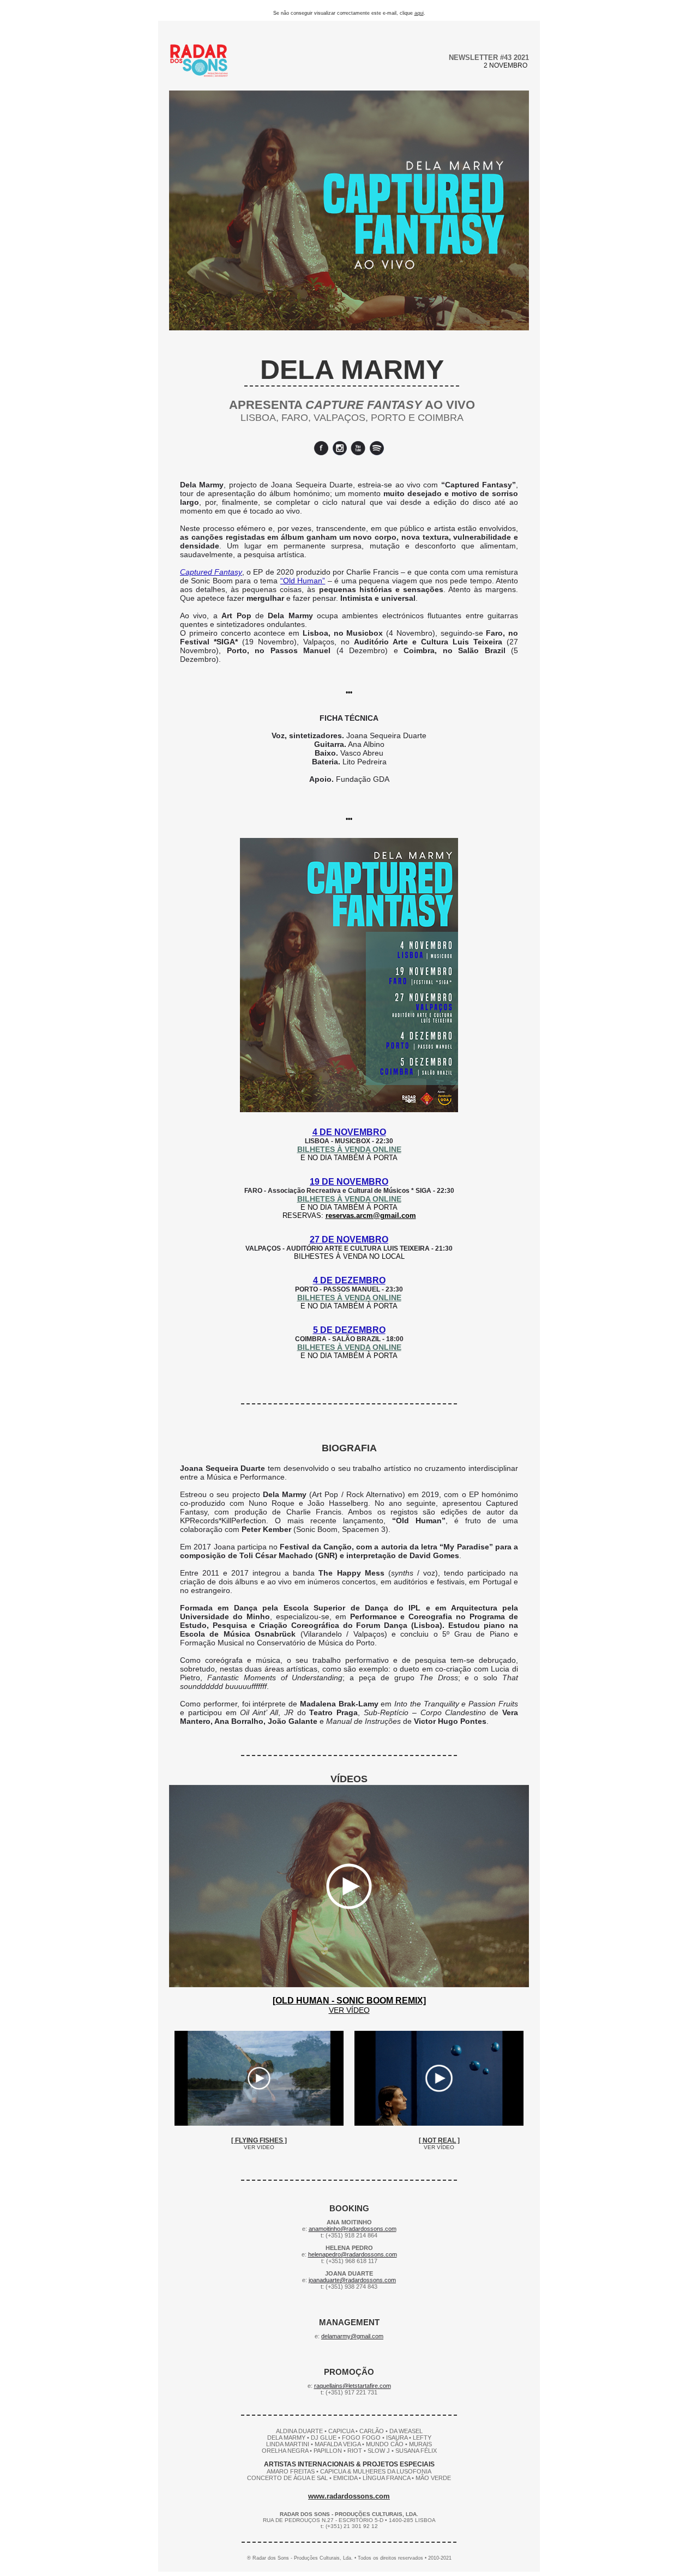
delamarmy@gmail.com (352, 2336)
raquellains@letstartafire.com (353, 2386)
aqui (419, 13)
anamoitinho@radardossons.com (353, 2229)
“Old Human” (303, 581)
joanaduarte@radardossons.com (352, 2280)
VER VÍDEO (349, 2010)
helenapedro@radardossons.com (353, 2254)
